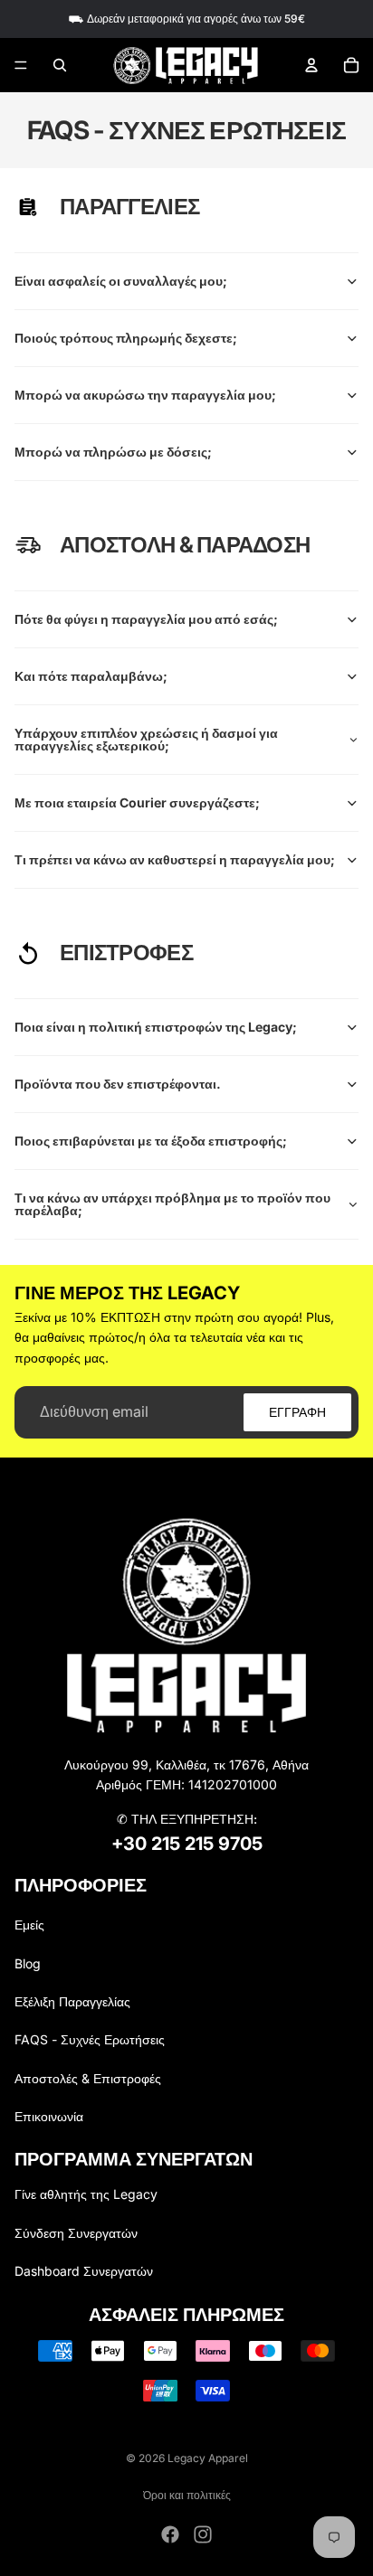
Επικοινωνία (49, 2116)
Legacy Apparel (208, 2458)
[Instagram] (203, 2534)
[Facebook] (170, 2534)
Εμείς (29, 1925)
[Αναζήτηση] (60, 65)
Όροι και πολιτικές (187, 2495)
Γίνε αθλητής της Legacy (86, 2194)
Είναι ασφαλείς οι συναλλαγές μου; (121, 281)
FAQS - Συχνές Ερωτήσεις (90, 2039)
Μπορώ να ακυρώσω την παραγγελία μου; (145, 395)
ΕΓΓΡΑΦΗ (297, 1412)
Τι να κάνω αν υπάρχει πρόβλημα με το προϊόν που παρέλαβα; (172, 1204)
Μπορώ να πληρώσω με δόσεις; (113, 452)
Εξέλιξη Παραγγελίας (72, 2001)
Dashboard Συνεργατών (84, 2271)
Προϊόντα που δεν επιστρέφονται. (118, 1084)
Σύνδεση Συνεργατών (76, 2233)
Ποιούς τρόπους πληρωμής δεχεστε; (126, 338)
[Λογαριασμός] (311, 65)
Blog (28, 1963)
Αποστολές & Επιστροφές (88, 2078)
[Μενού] (21, 65)
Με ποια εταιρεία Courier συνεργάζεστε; (137, 802)
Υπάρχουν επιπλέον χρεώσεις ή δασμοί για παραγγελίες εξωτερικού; (146, 739)
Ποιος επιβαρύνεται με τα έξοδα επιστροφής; (151, 1141)
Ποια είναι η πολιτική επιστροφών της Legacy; (156, 1027)
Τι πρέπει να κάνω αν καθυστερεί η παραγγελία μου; (175, 859)
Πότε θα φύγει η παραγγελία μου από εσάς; (146, 619)
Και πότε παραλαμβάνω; (91, 676)
